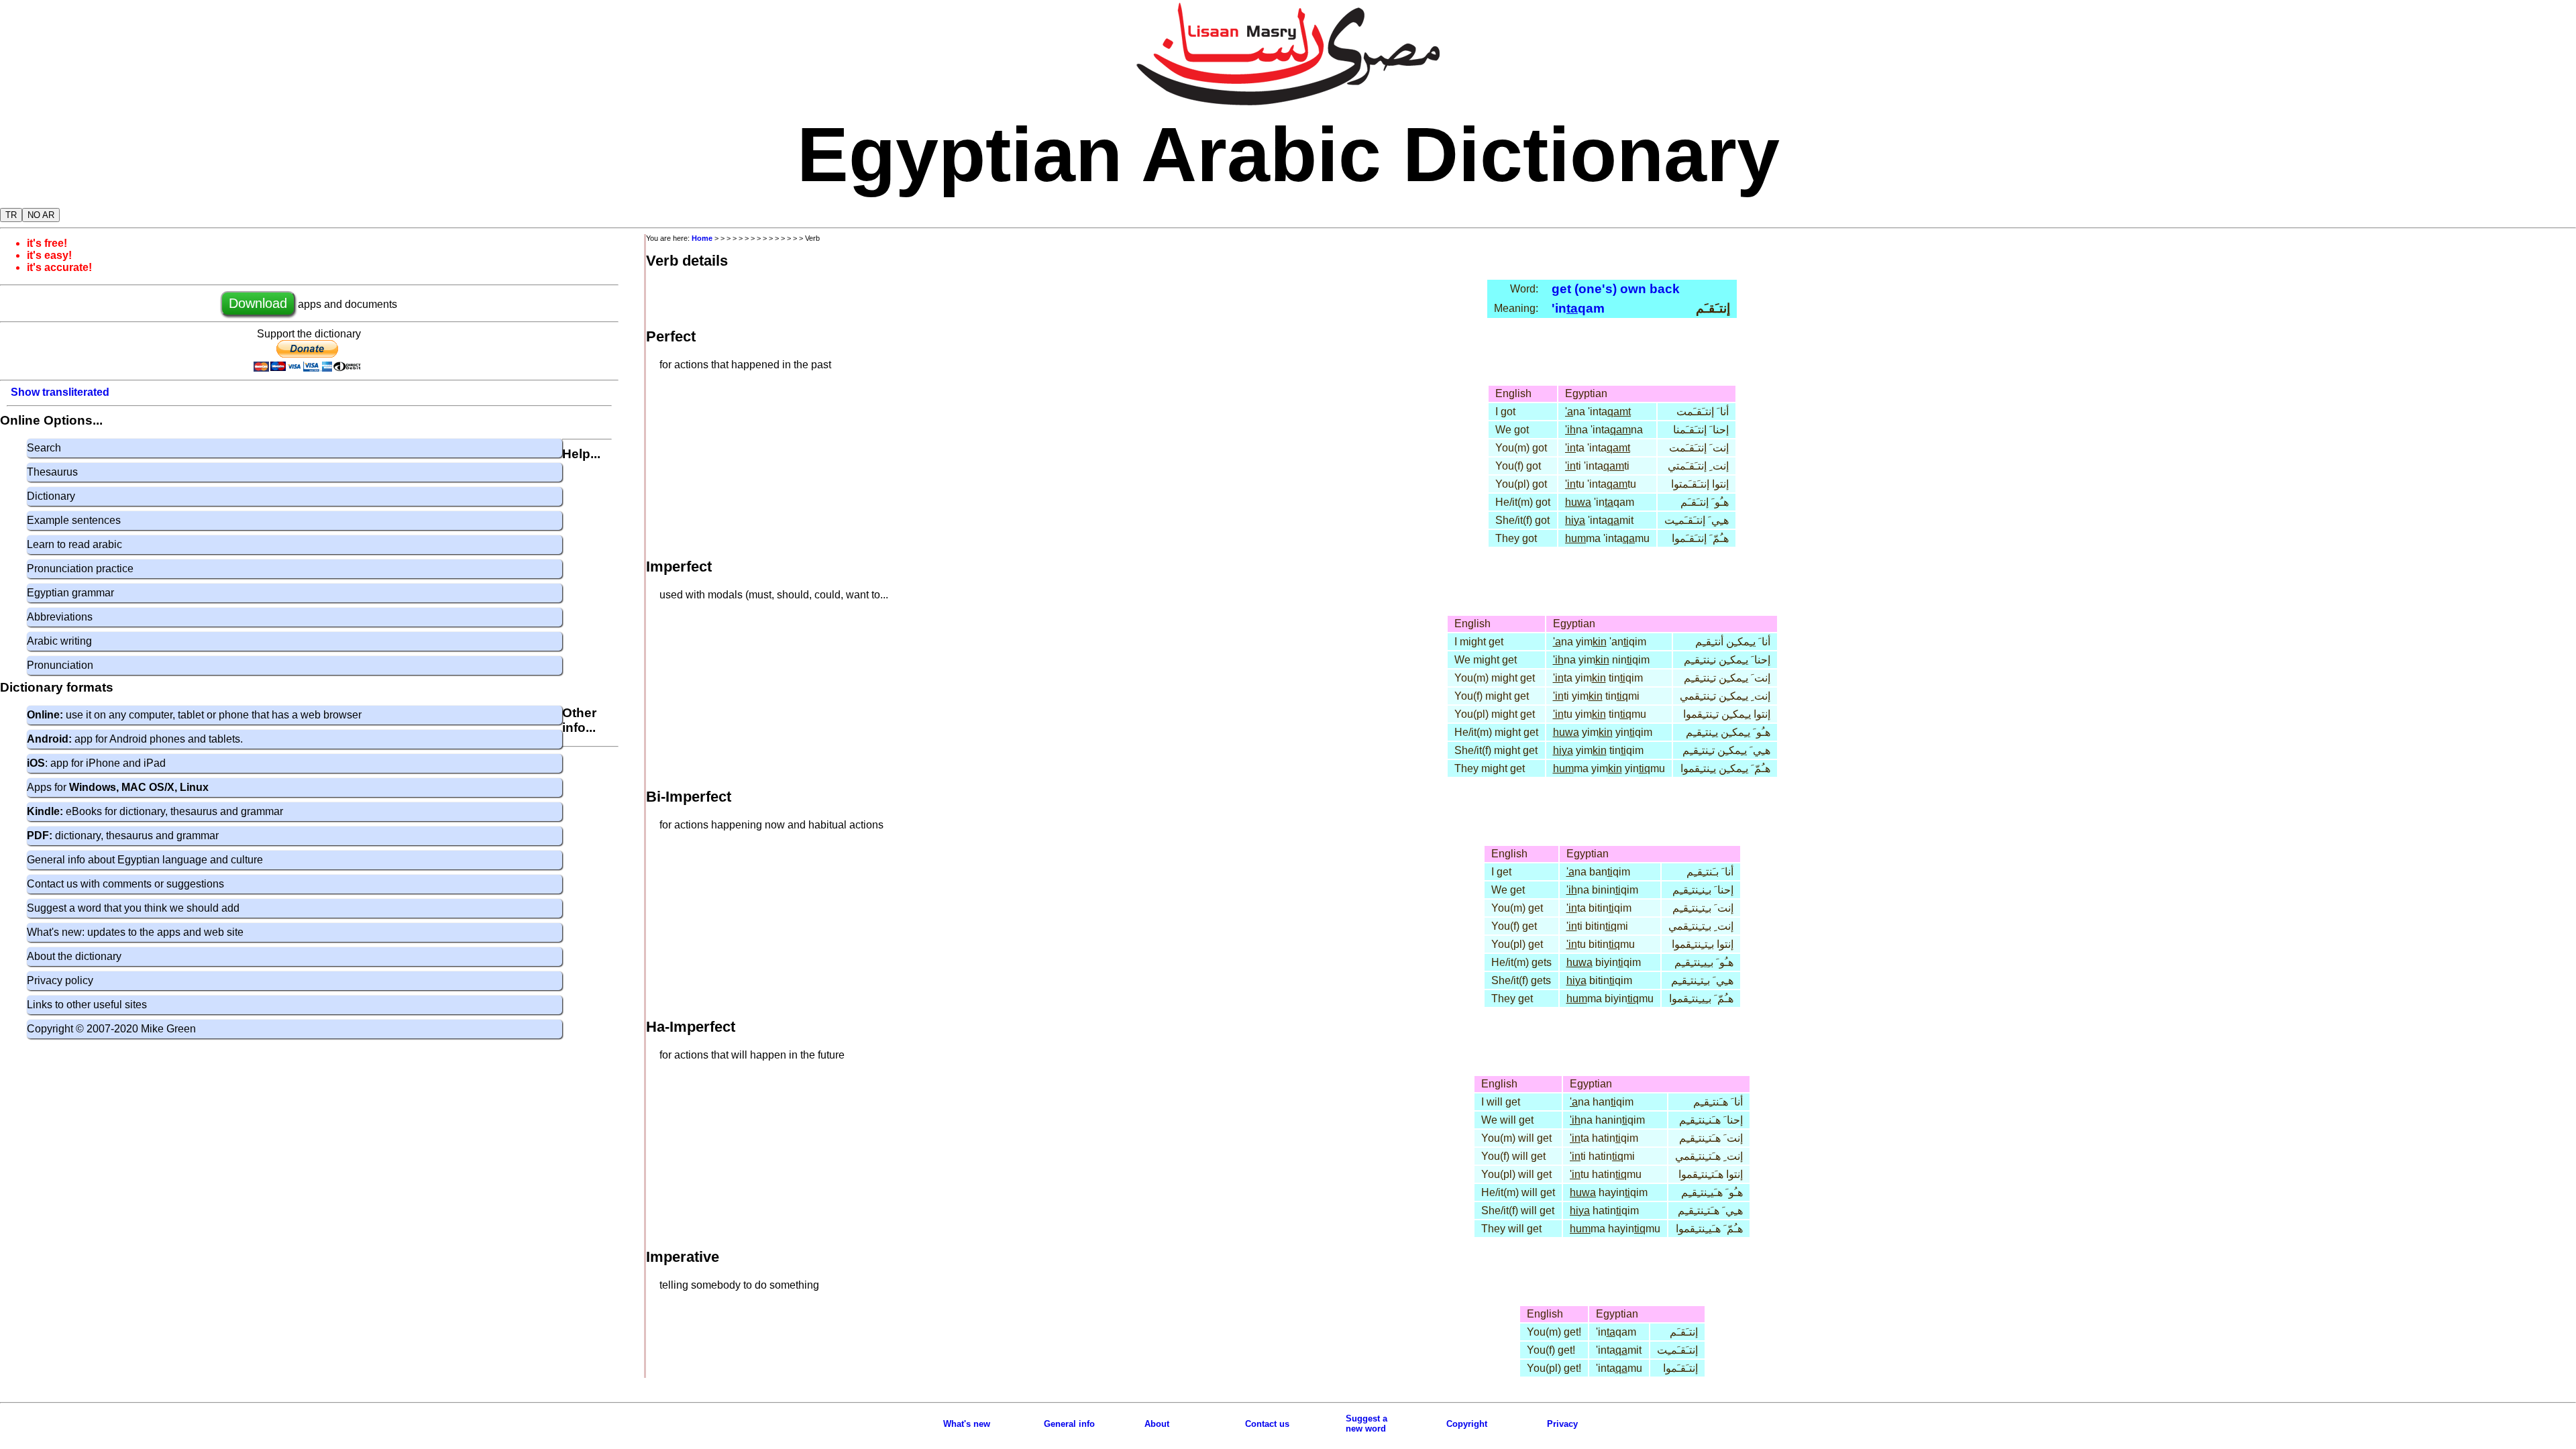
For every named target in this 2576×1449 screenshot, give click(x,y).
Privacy (1562, 1424)
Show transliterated (60, 392)
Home (702, 238)
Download (258, 303)
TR (11, 215)
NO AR (41, 215)
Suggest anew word (1366, 1424)
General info (1069, 1424)
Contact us (1267, 1424)
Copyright (1467, 1424)
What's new (967, 1424)
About (1157, 1424)
